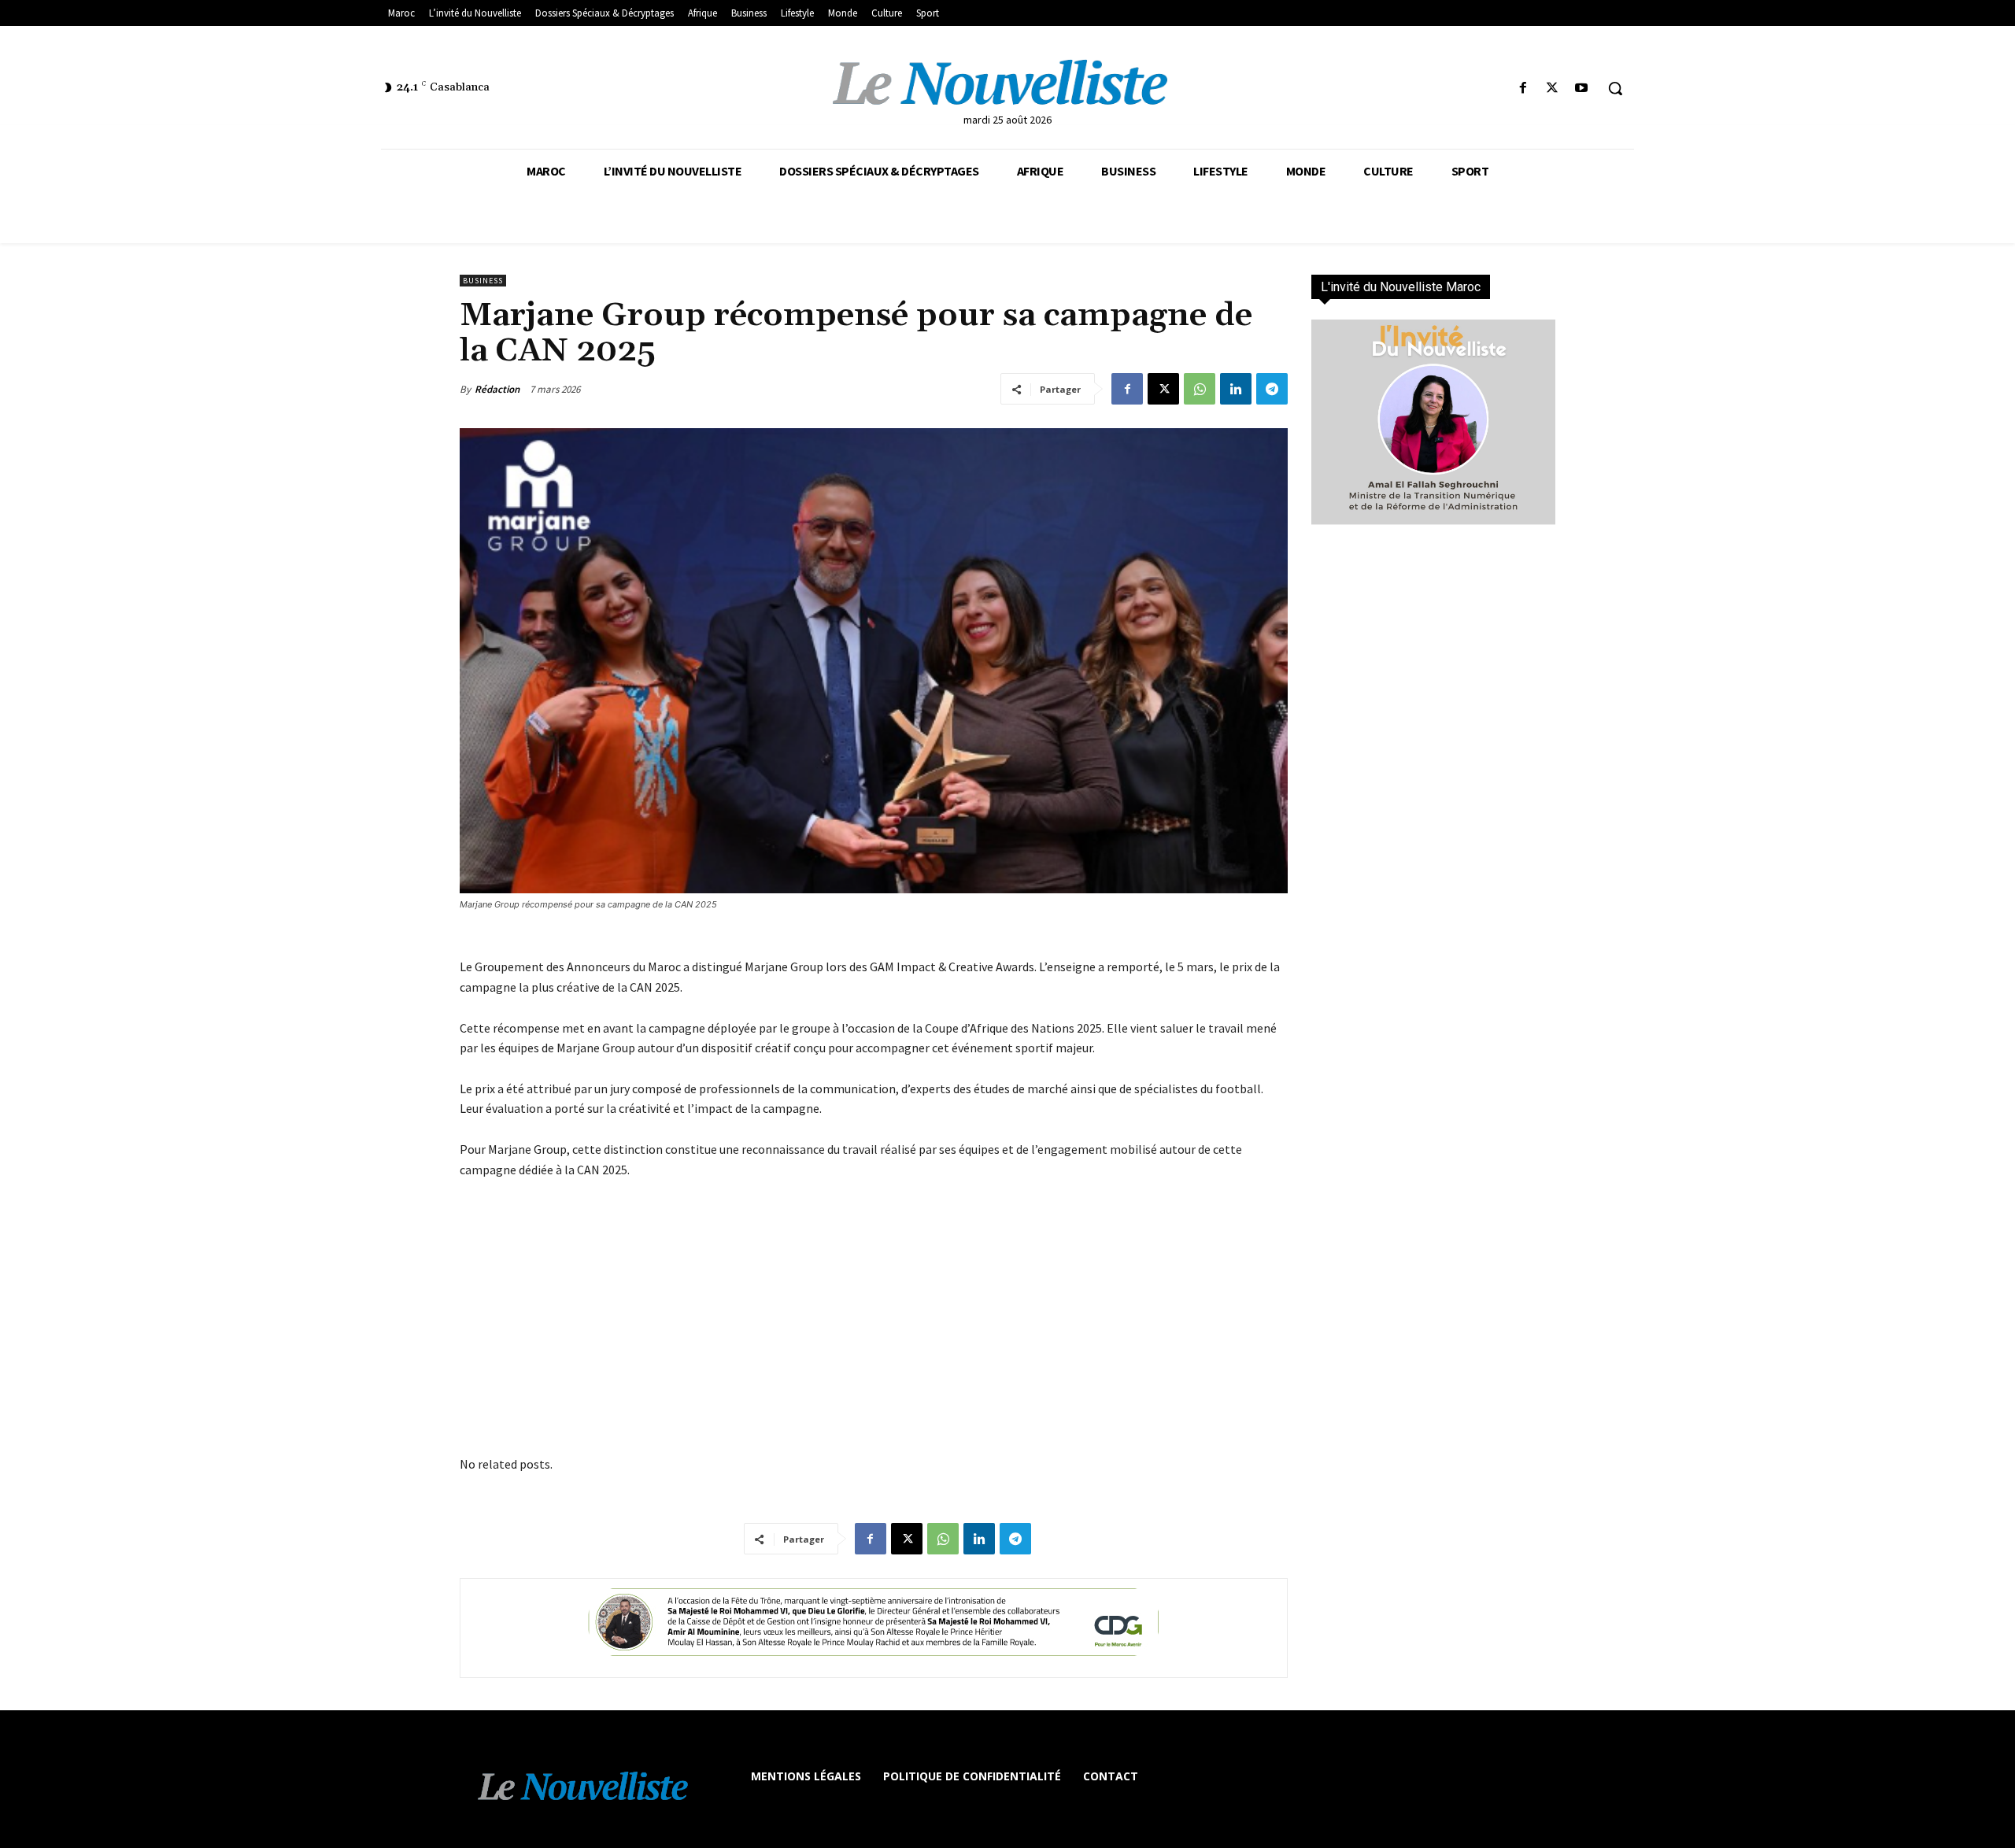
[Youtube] (1582, 89)
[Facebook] (1523, 89)
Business (483, 281)
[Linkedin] (1236, 389)
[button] (1615, 88)
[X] (1553, 89)
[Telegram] (1272, 389)
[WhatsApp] (1200, 389)
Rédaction (497, 389)
